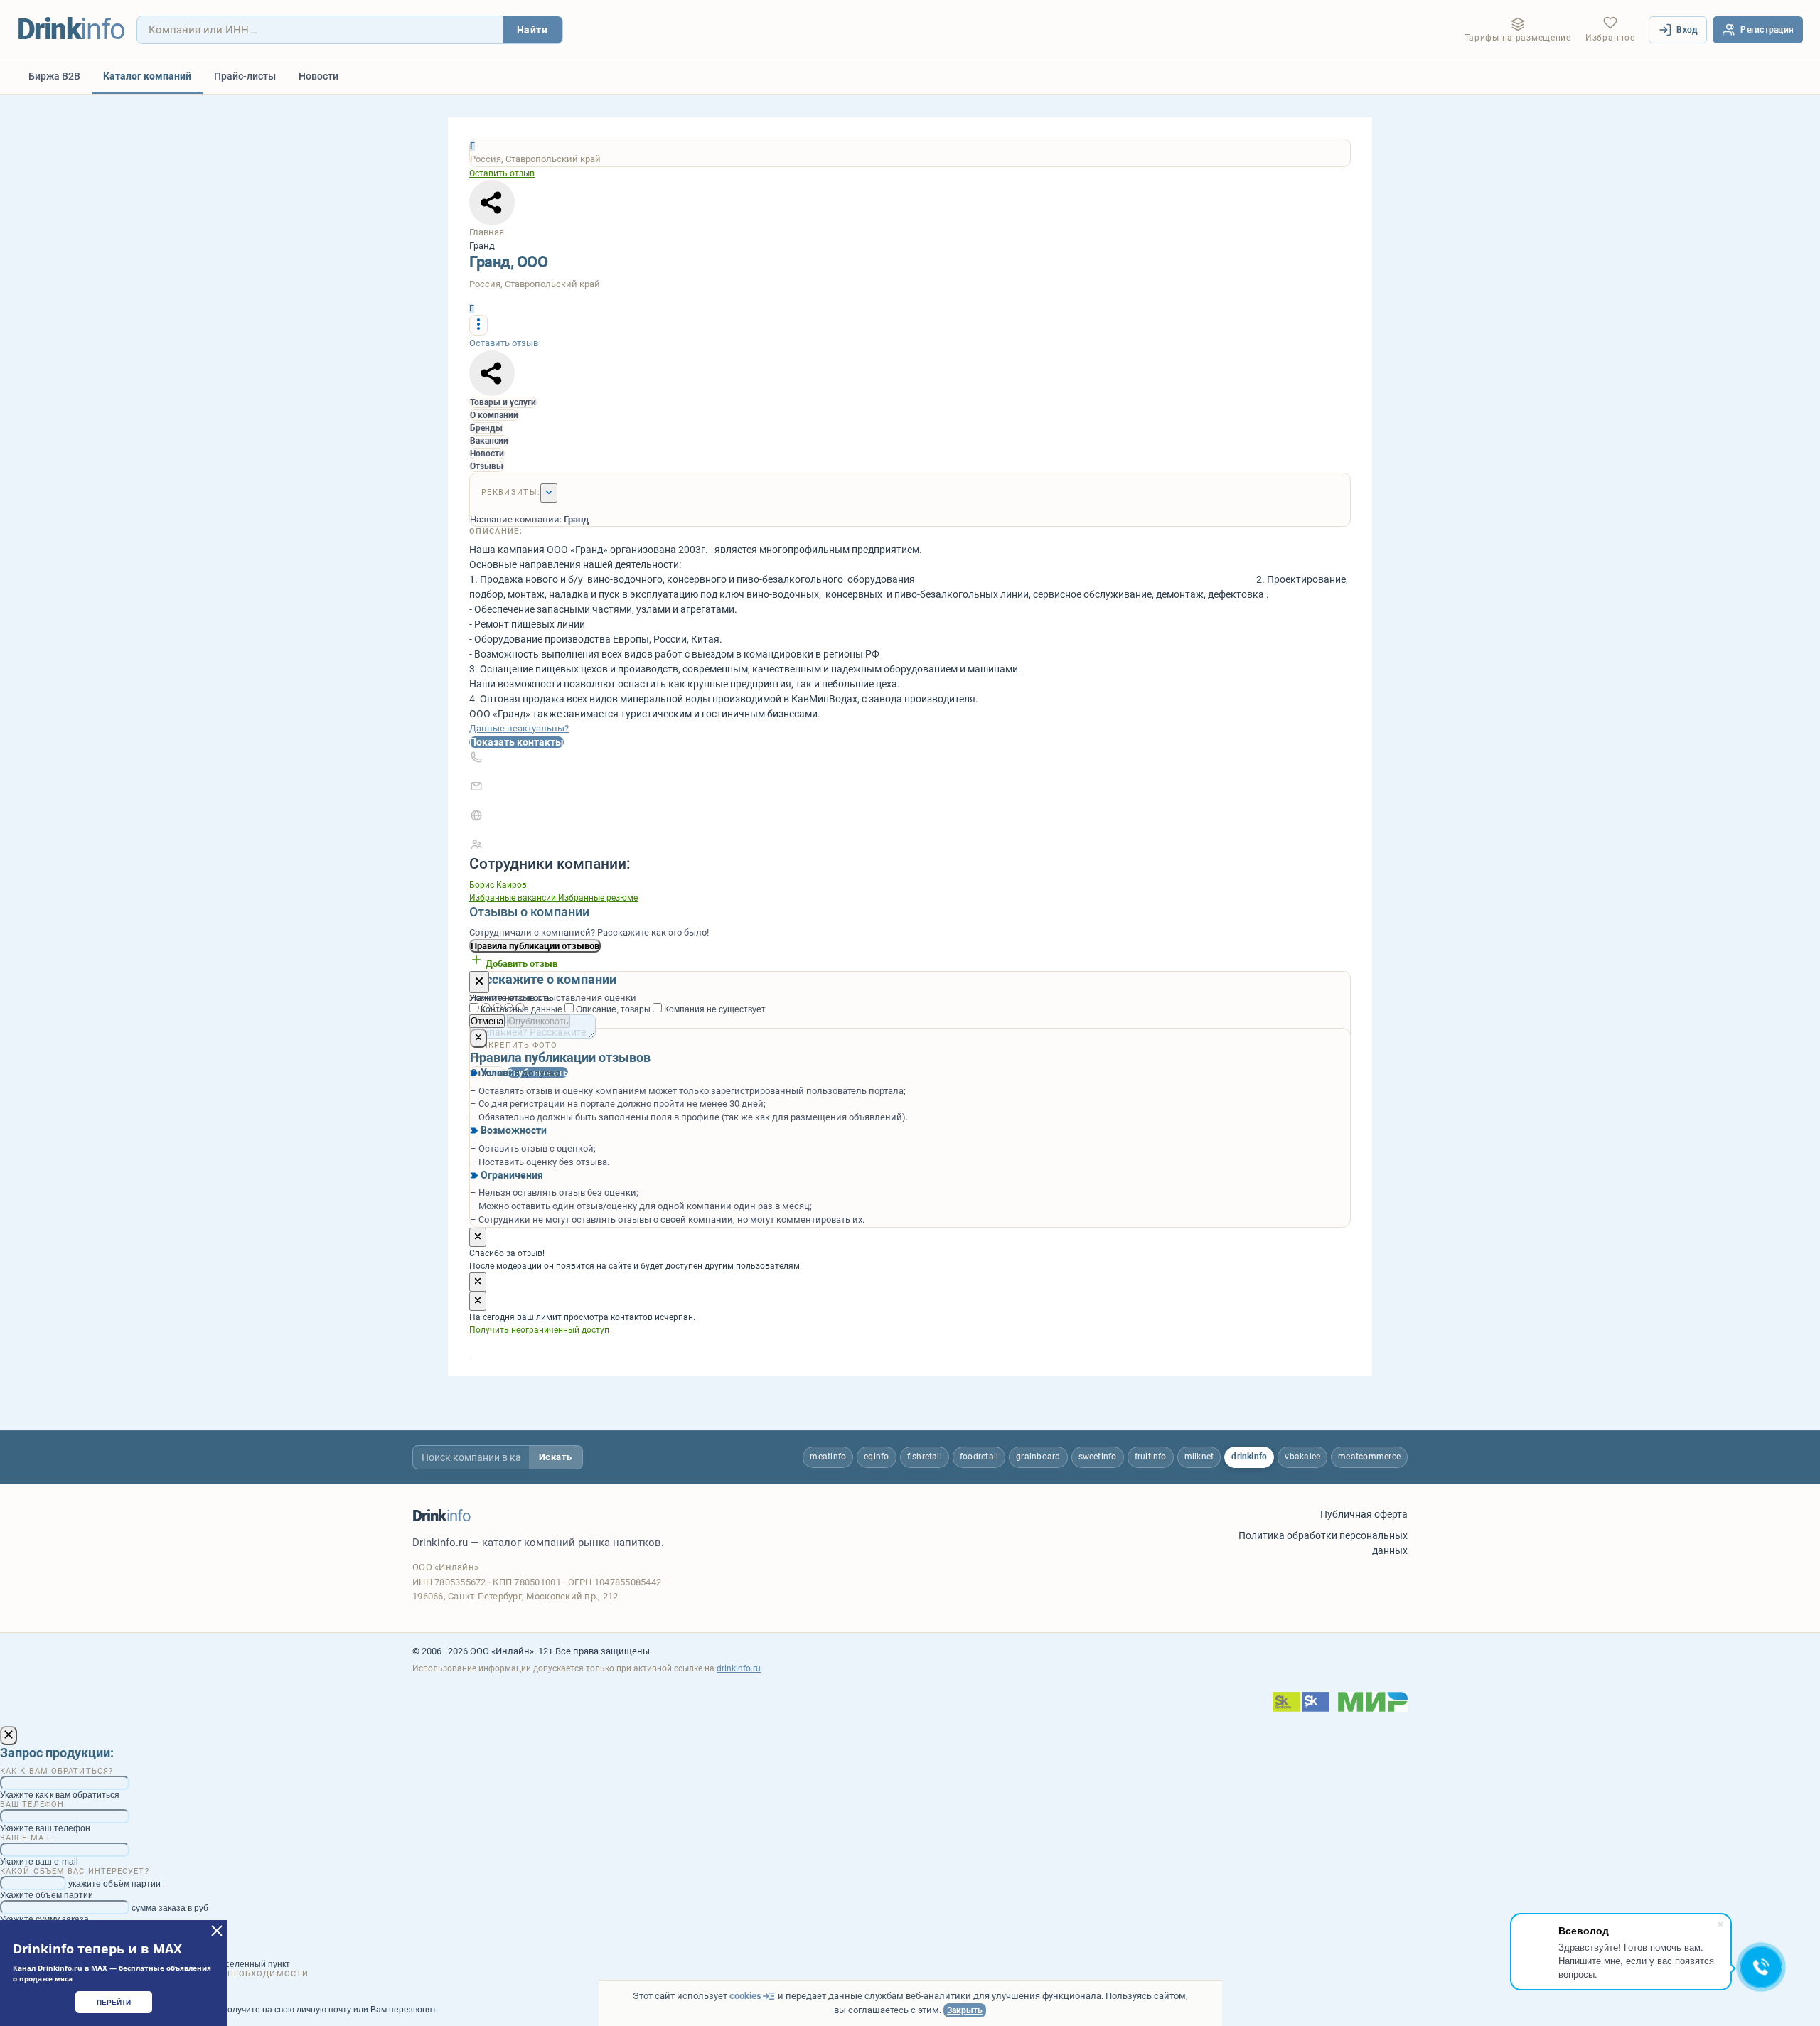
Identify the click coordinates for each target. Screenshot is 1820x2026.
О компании (494, 415)
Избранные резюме (598, 898)
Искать (556, 1457)
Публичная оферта (1364, 1514)
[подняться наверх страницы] (471, 1358)
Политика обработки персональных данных (1323, 1543)
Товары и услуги (503, 402)
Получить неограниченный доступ (539, 1330)
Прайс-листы (245, 76)
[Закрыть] (479, 982)
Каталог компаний (147, 76)
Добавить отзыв (520, 964)
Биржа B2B (54, 76)
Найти (532, 30)
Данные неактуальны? (519, 728)
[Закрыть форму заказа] (9, 1736)
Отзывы (487, 466)
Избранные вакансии (514, 898)
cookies (745, 1996)
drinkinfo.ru (739, 1668)
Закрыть (965, 2010)
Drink (71, 30)
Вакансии (489, 441)
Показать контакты (516, 742)
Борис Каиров (498, 885)
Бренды (486, 428)
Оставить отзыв (502, 173)
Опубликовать (539, 1021)
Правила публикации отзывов (535, 946)
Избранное (1610, 38)
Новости (318, 76)
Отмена (487, 1021)
